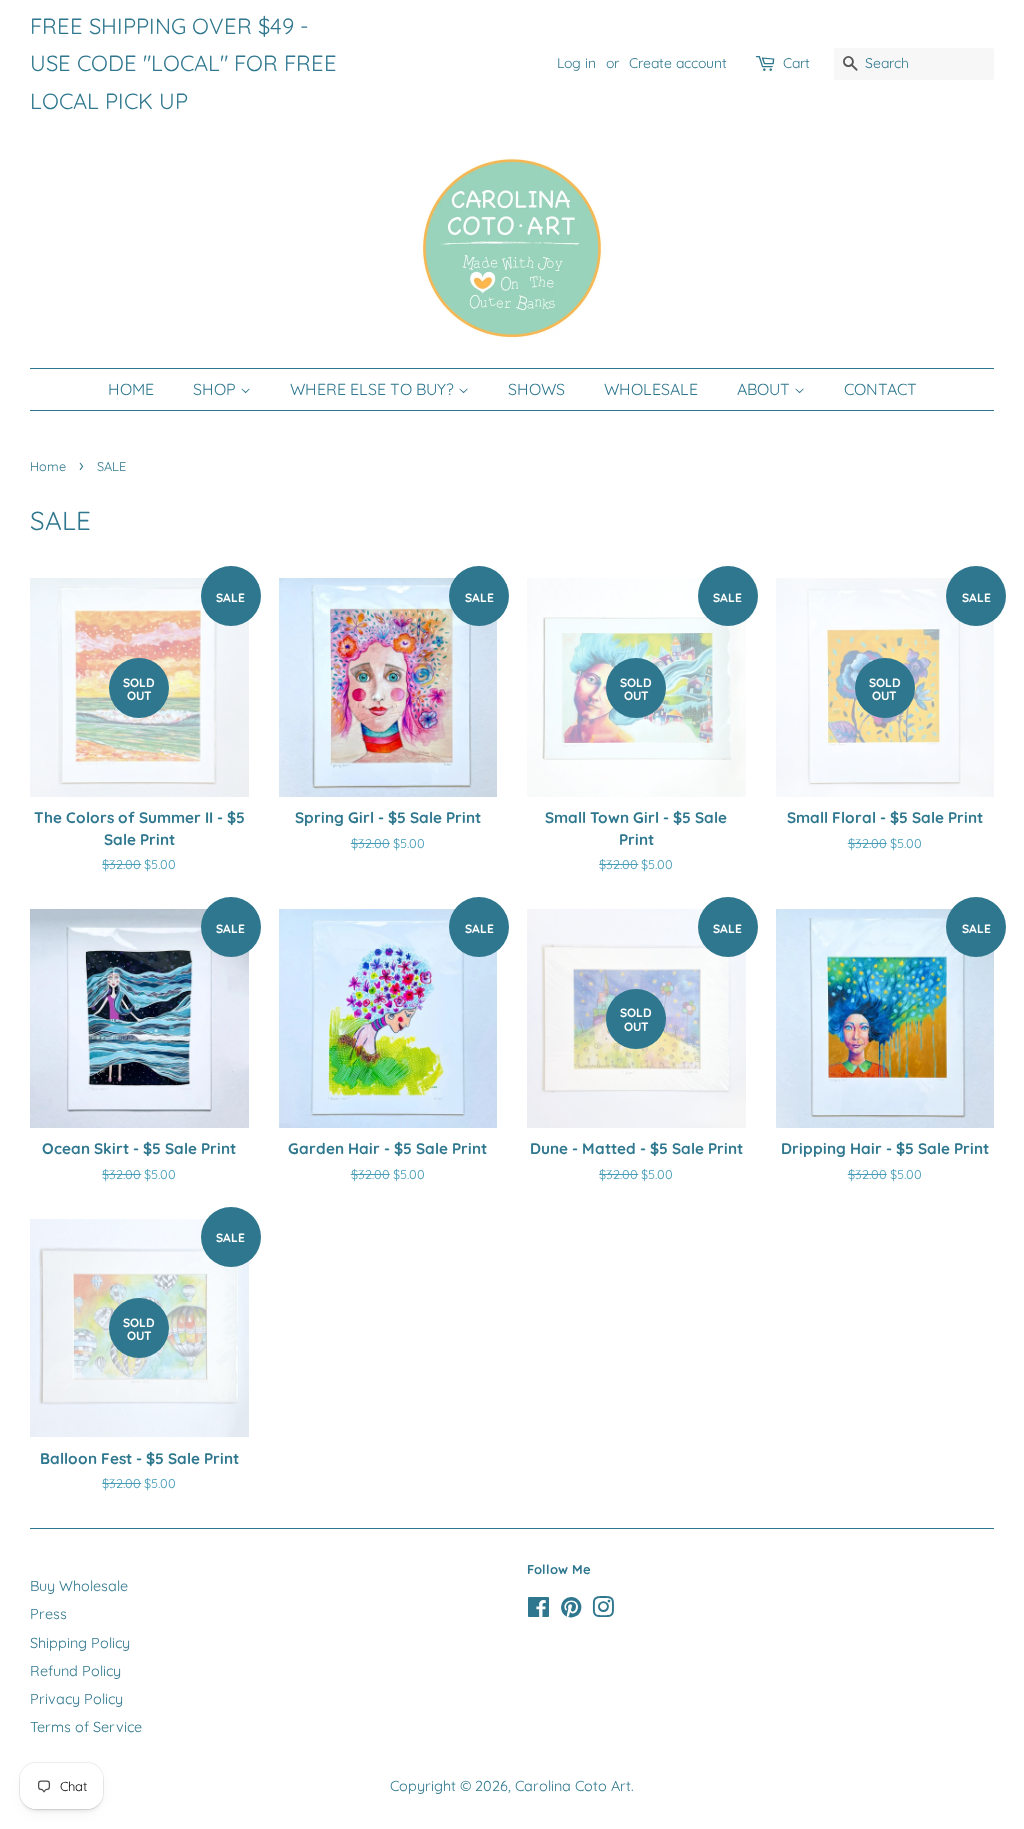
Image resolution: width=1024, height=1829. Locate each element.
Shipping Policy (80, 1643)
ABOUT (765, 389)
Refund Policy (75, 1671)
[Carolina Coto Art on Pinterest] (571, 1611)
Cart (796, 63)
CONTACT (880, 389)
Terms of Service (86, 1727)
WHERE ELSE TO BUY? (374, 389)
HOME (131, 389)
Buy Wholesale (79, 1586)
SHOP (216, 389)
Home (48, 466)
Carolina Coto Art (573, 1786)
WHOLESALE (651, 389)
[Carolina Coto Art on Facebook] (538, 1611)
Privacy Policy (76, 1699)
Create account (678, 63)
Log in (576, 63)
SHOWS (536, 389)
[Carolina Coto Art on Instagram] (603, 1611)
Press (48, 1614)
